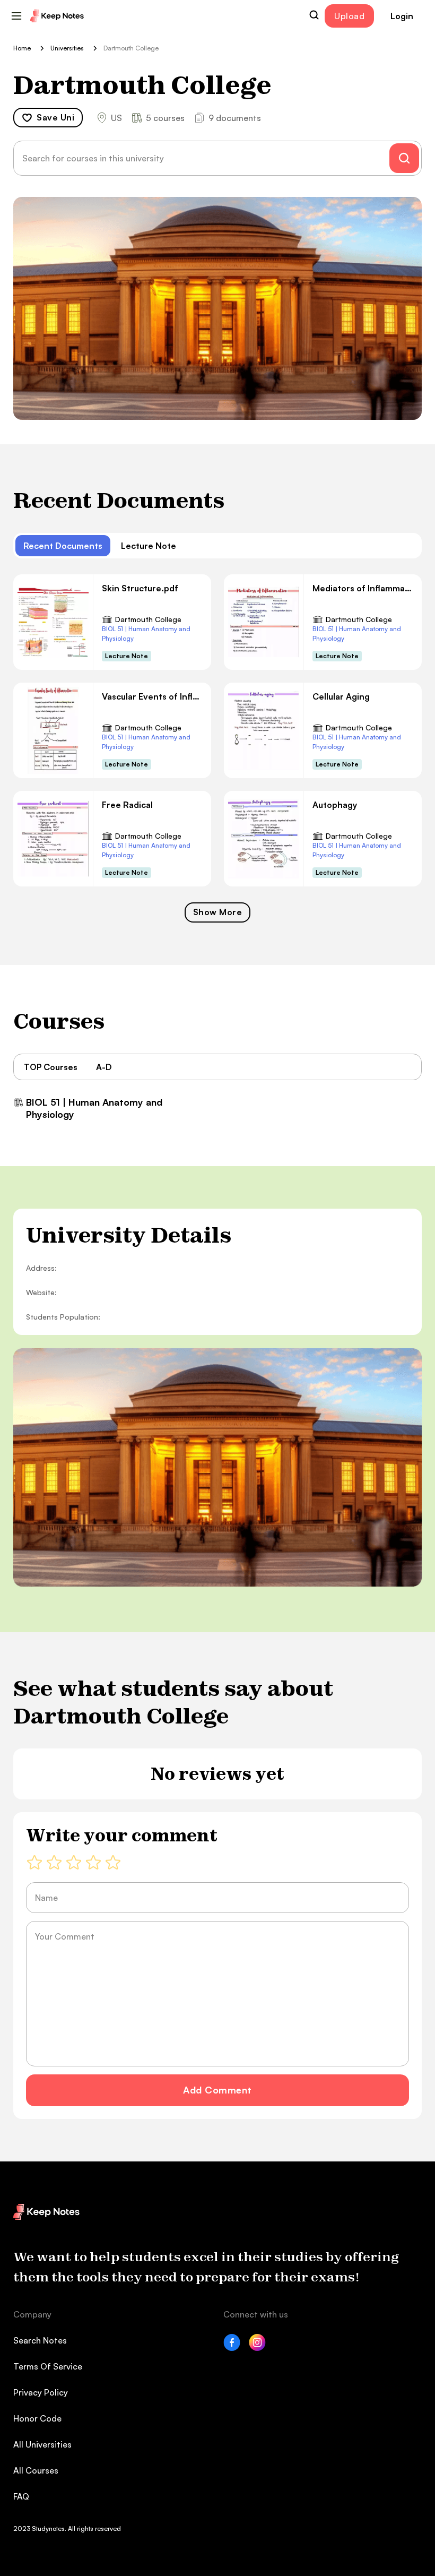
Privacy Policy (41, 2392)
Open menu (16, 16)
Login (402, 16)
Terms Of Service (48, 2366)
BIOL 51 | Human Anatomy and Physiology (146, 634)
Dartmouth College (148, 619)
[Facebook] (232, 2348)
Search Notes (40, 2340)
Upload (349, 16)
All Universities (42, 2444)
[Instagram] (257, 2348)
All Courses (36, 2470)
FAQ (21, 2496)
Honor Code (37, 2418)
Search (314, 15)
